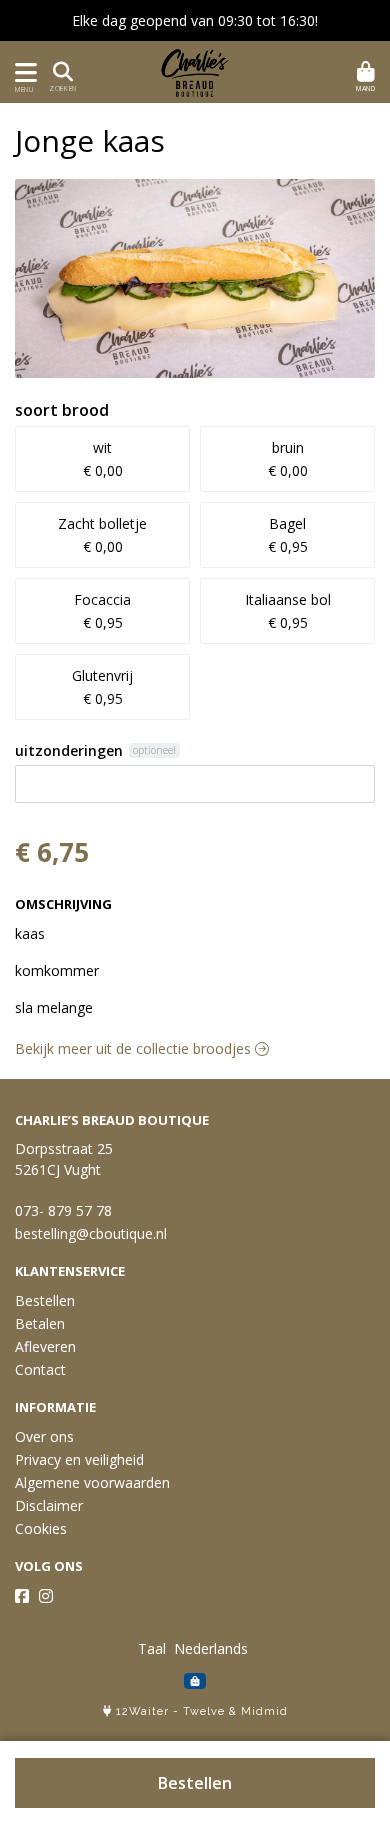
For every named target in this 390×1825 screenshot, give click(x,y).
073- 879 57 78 (63, 1210)
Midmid (264, 1711)
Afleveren (45, 1346)
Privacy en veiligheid (79, 1459)
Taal (152, 1648)
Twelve (204, 1711)
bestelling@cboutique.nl (91, 1233)
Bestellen (195, 1783)
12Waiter (142, 1711)
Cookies (41, 1528)
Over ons (44, 1436)
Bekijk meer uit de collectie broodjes (135, 1048)
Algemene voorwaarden (92, 1482)
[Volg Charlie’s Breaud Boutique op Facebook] (22, 1596)
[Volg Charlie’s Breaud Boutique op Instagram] (46, 1596)
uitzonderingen (69, 750)
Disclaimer (49, 1505)
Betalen (40, 1323)
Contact (40, 1369)
